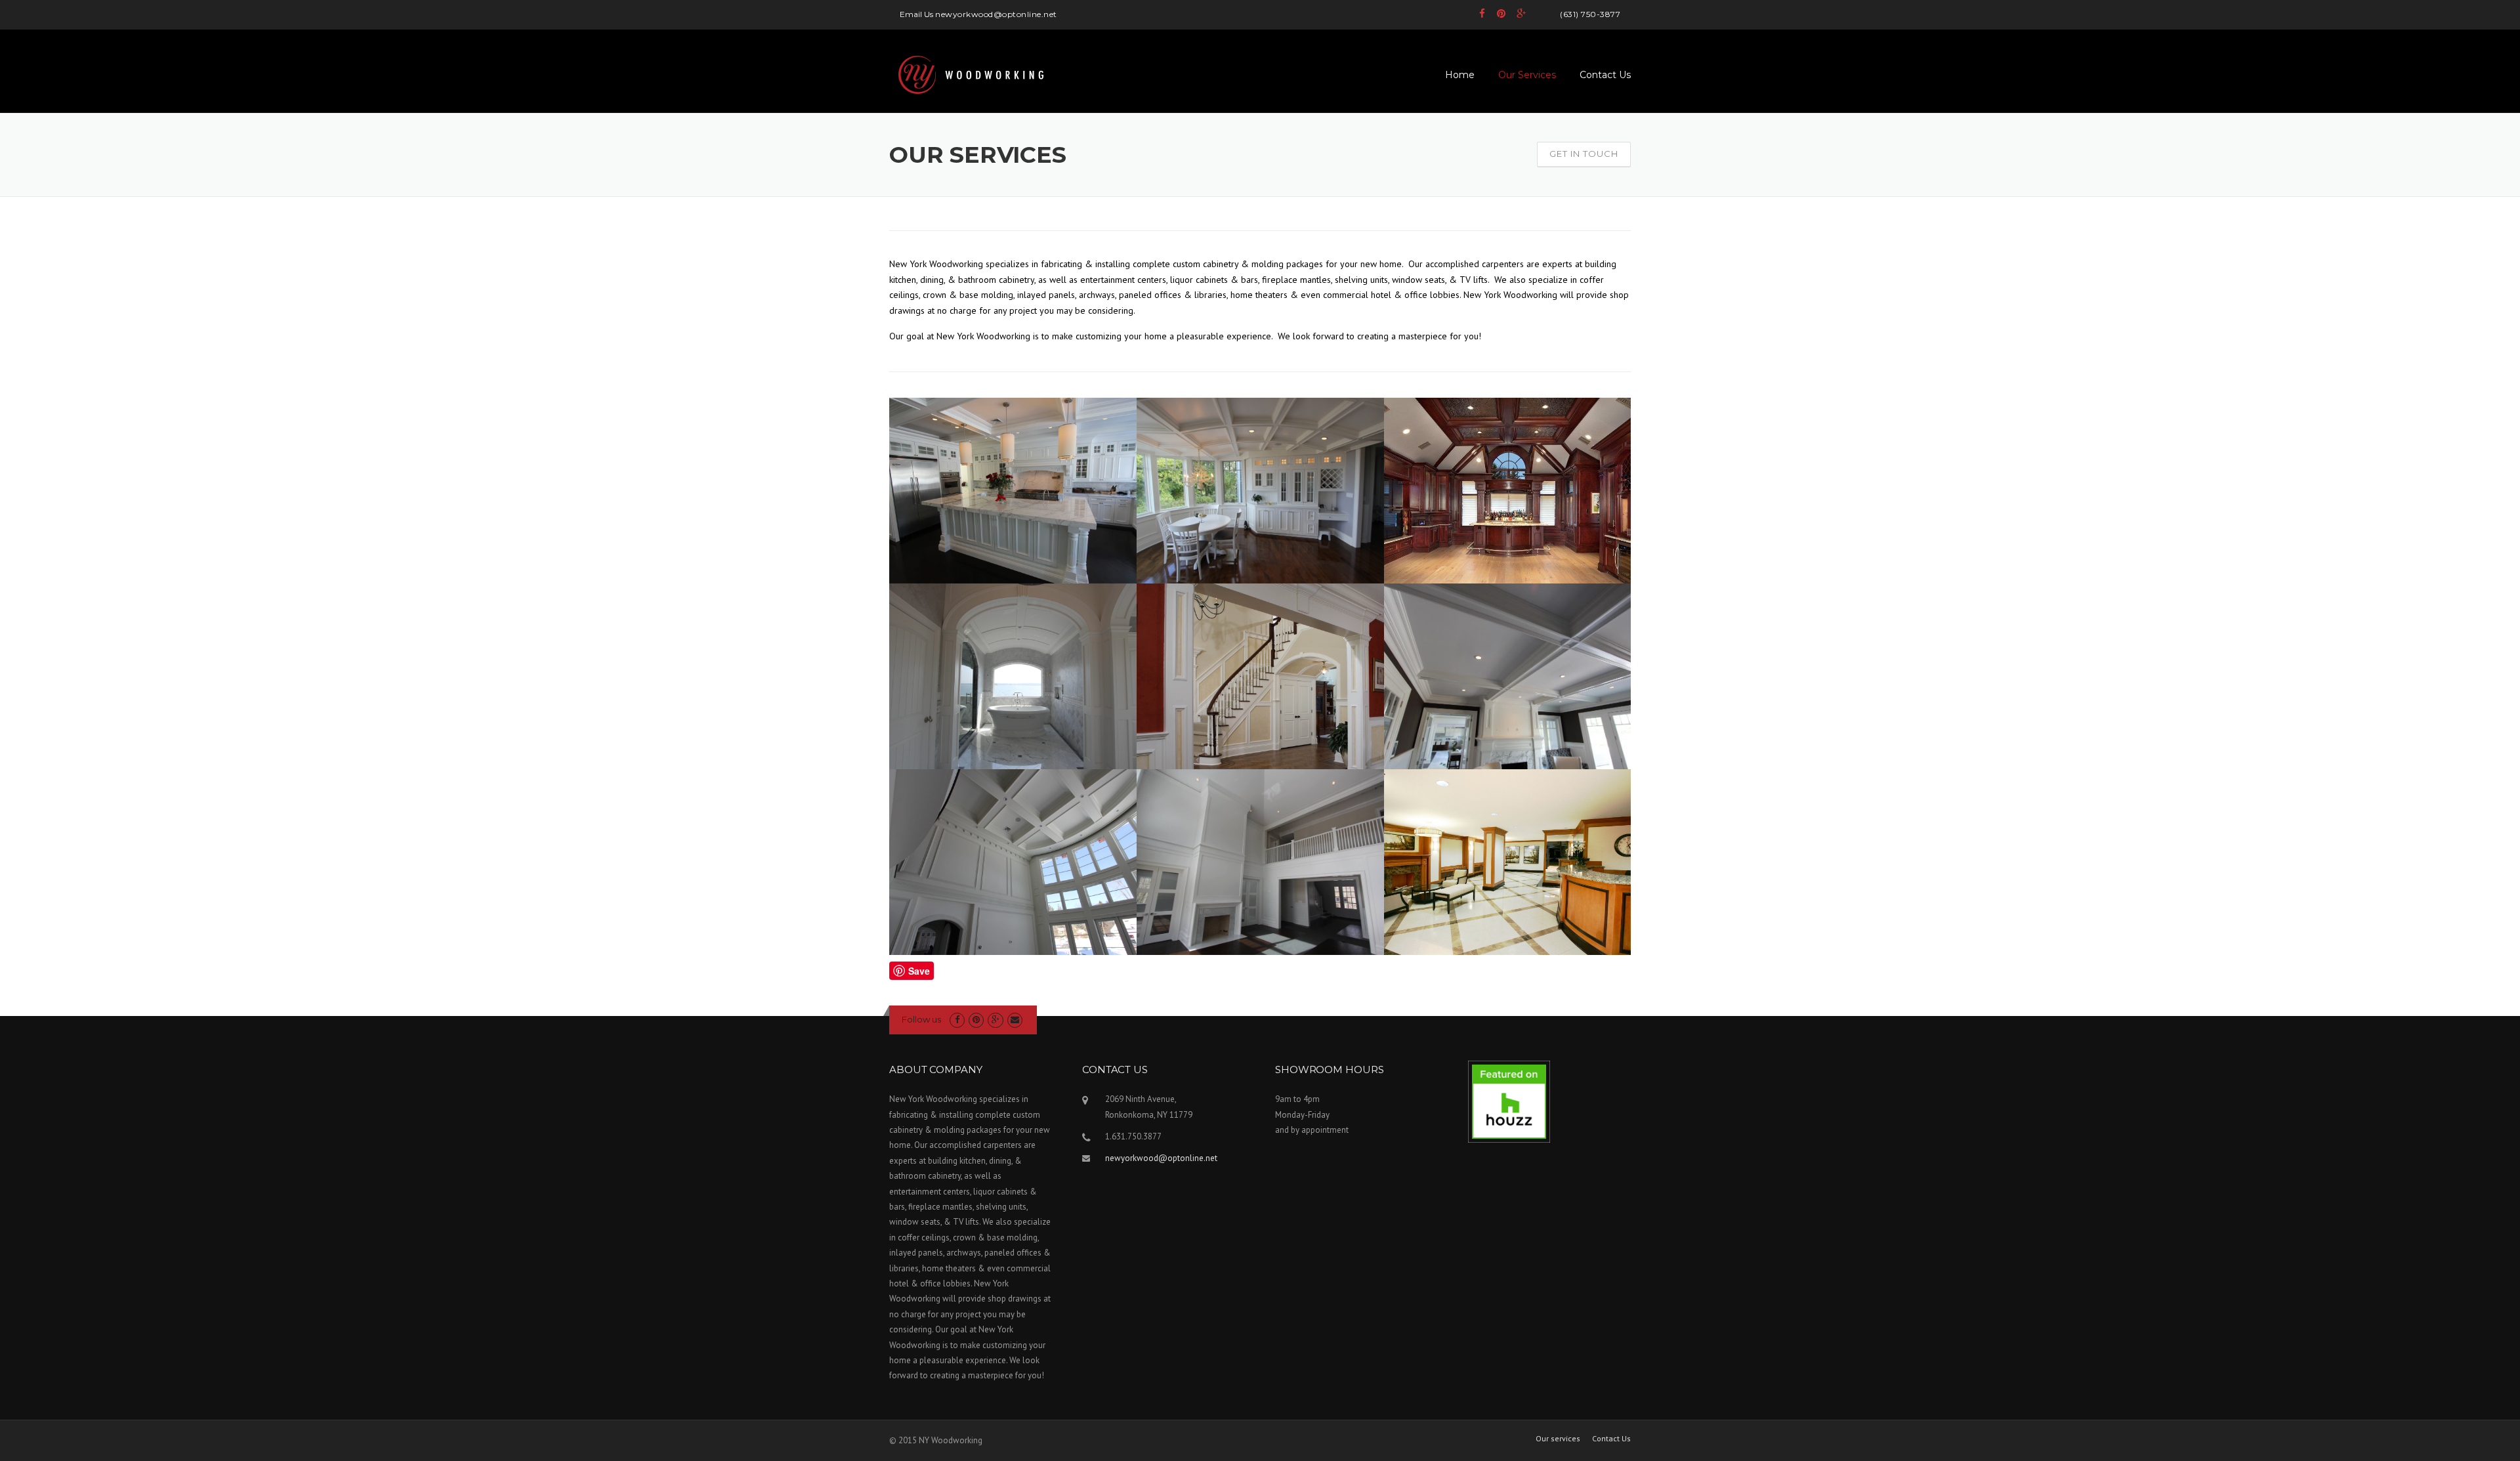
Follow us (921, 1019)
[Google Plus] (1521, 13)
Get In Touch (1584, 154)
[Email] (1015, 1020)
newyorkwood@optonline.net (1161, 1158)
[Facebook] (1483, 13)
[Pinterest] (1501, 13)
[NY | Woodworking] (971, 81)
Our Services (1527, 75)
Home (1460, 75)
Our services (1558, 1439)
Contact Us (1605, 75)
